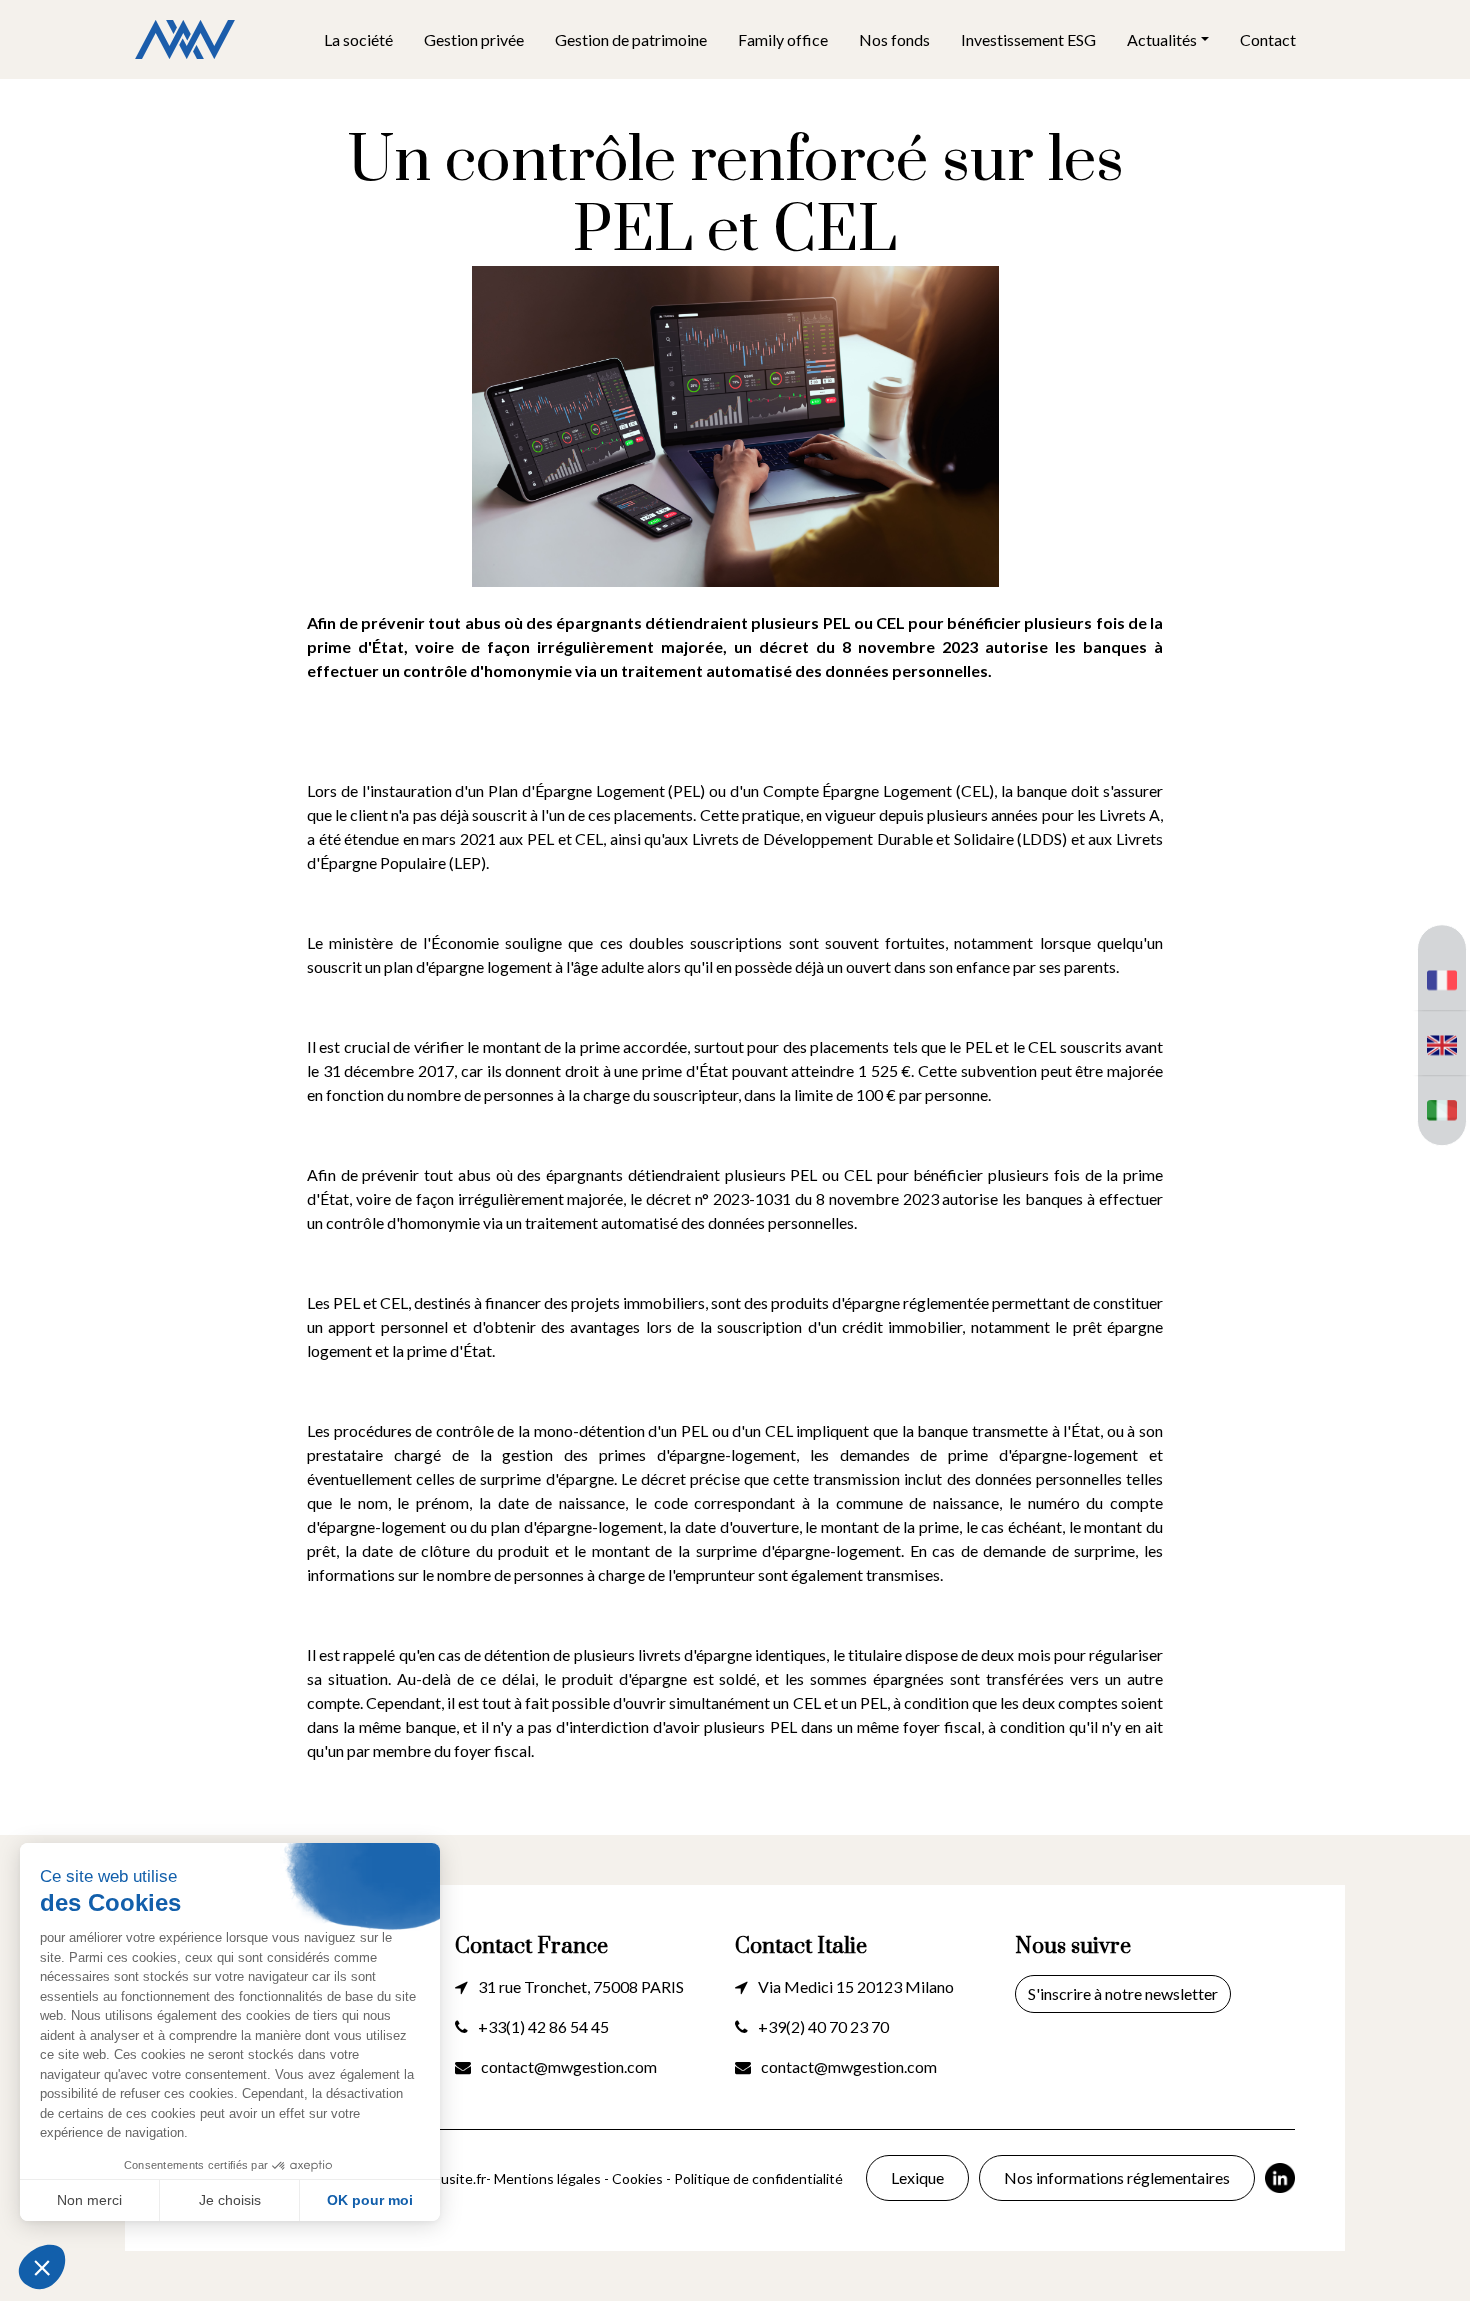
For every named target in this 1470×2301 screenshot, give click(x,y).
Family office (783, 39)
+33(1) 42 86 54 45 (543, 2026)
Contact (1268, 39)
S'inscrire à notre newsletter (1123, 1993)
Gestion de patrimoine (631, 39)
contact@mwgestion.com (569, 2066)
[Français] (1442, 977)
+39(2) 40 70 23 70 (823, 2026)
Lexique (917, 2177)
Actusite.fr (452, 2178)
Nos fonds (894, 39)
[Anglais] (1442, 1042)
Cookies (637, 2178)
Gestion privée (474, 39)
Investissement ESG (1028, 39)
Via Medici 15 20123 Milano (856, 1986)
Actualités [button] (1162, 39)
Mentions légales (547, 2178)
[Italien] (1442, 1107)
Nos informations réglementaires (1117, 2177)
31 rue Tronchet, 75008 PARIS (581, 1986)
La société (358, 39)
